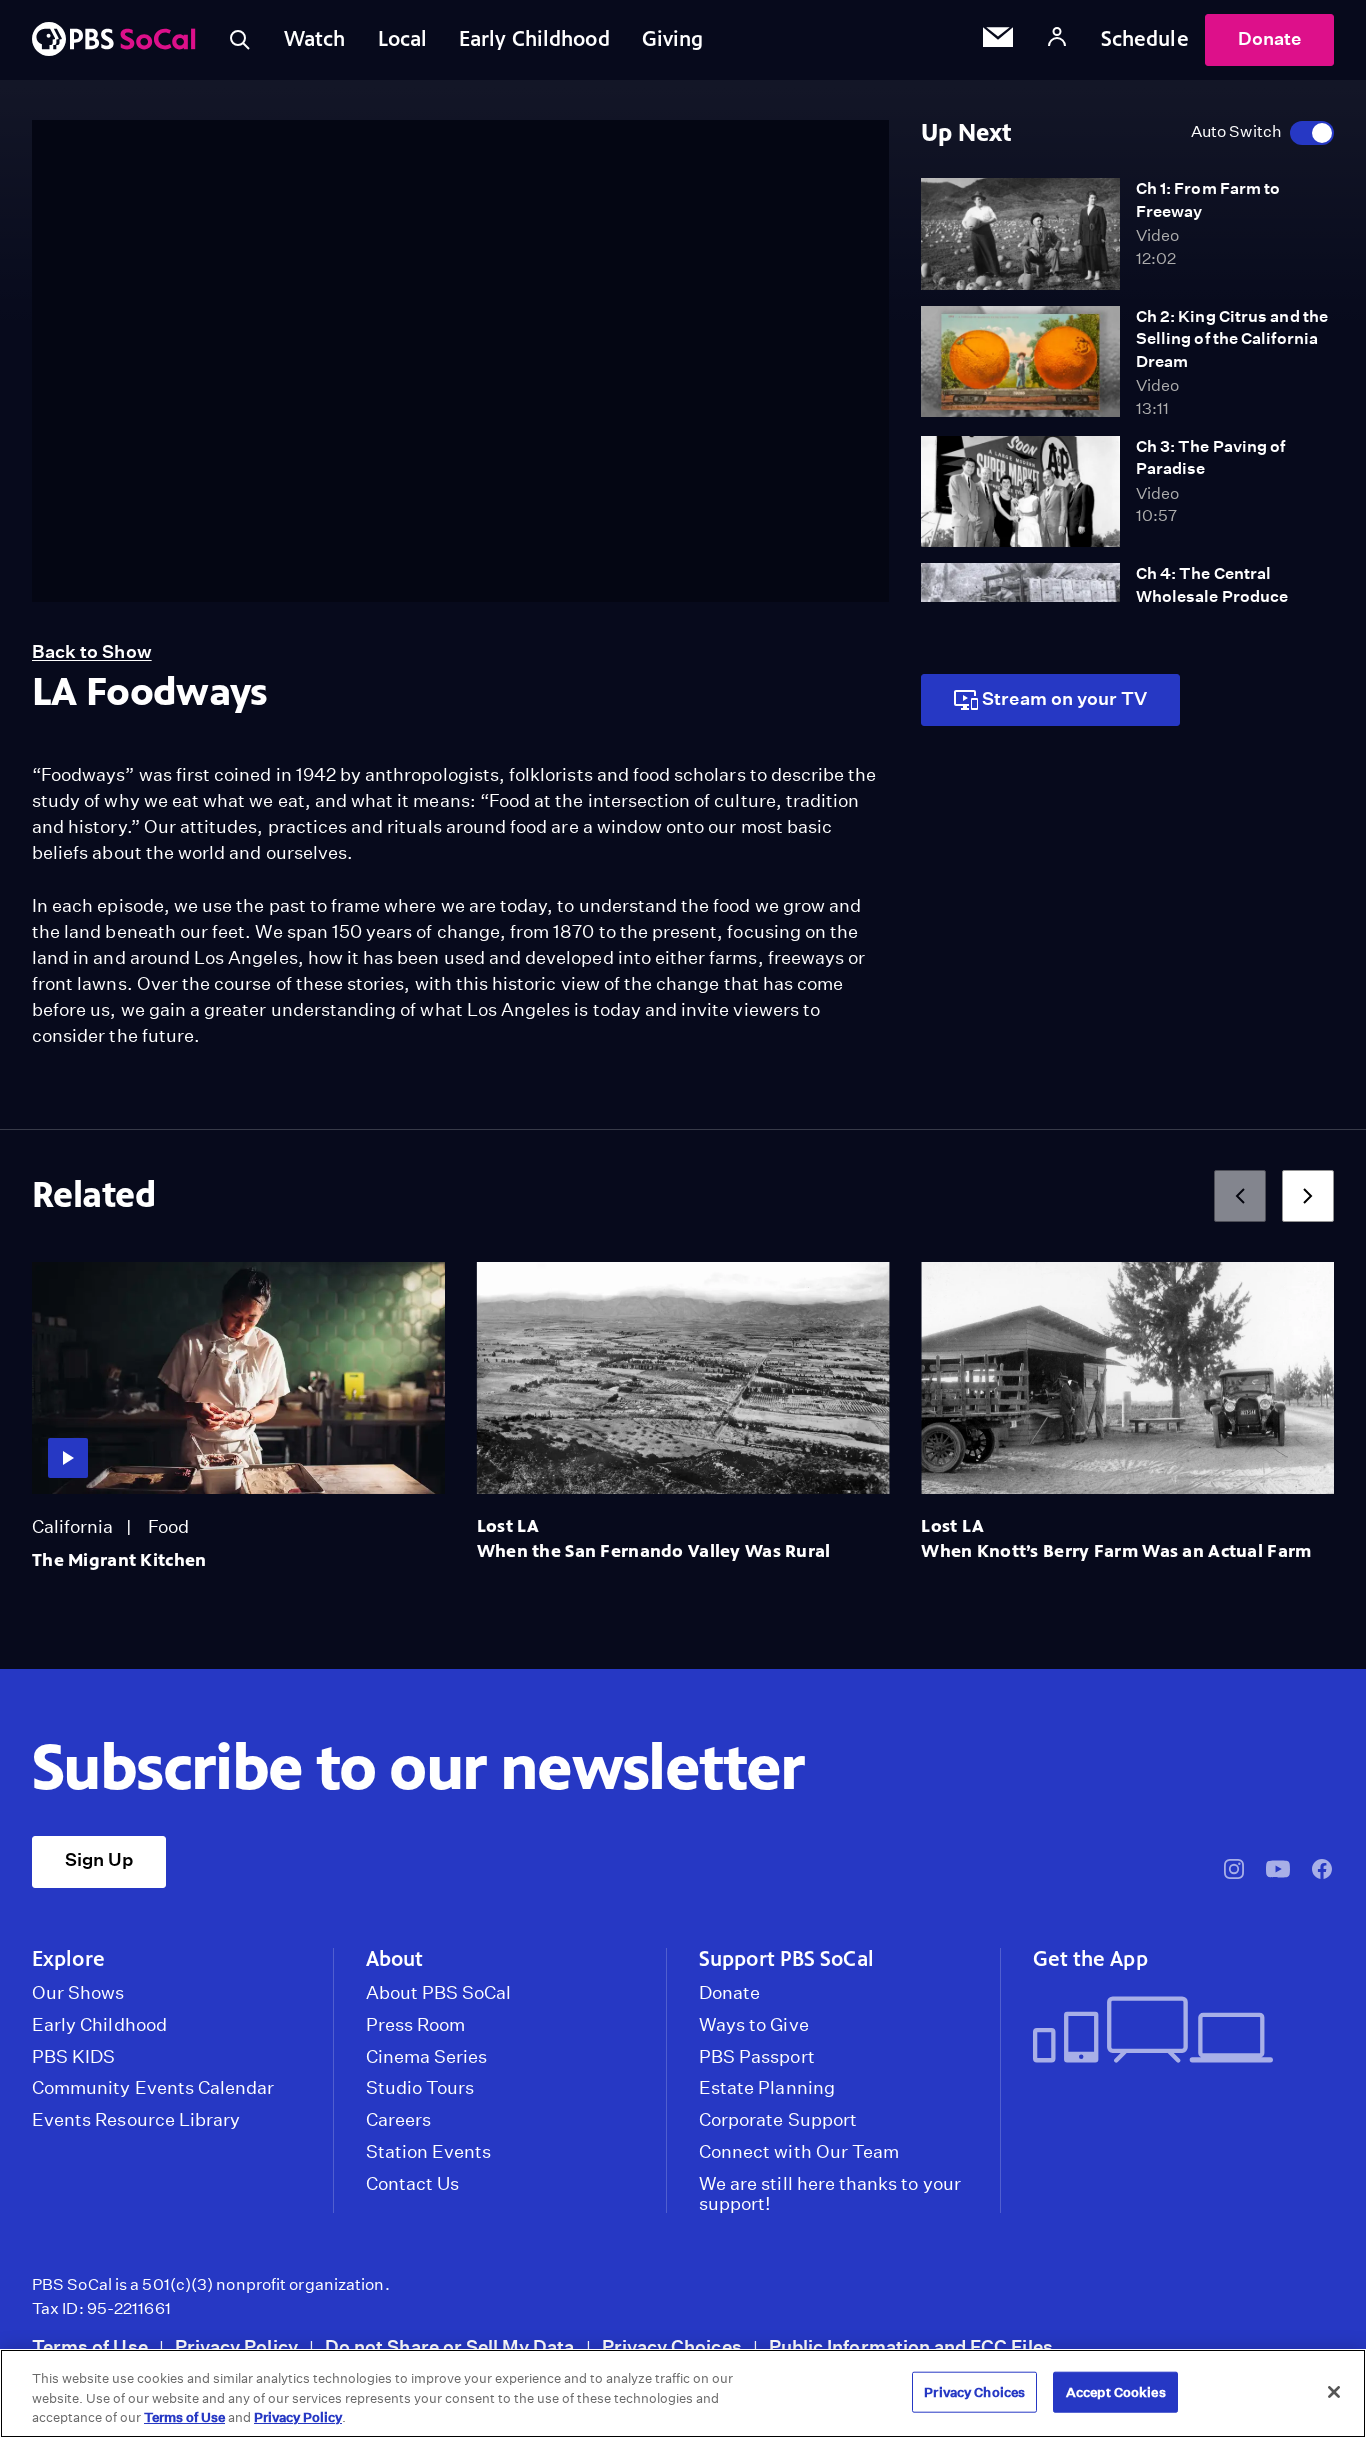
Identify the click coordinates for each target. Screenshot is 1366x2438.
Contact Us (413, 2184)
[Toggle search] (240, 40)
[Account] (1057, 39)
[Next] (1308, 1196)
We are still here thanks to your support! (830, 2194)
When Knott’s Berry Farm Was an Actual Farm (1116, 1551)
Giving (673, 39)
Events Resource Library (136, 2120)
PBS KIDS (73, 2057)
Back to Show (92, 651)
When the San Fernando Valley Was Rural (654, 1551)
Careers (398, 2120)
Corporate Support (778, 2120)
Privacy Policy (236, 2346)
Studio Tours (420, 2088)
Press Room (416, 2025)
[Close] (1334, 2392)
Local (403, 39)
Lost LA (508, 1526)
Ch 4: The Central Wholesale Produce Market (1212, 596)
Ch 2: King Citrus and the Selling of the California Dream (1232, 339)
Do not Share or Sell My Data (450, 2346)
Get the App (1090, 1959)
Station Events (429, 2152)
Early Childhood (534, 39)
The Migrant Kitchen (119, 1560)
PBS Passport (757, 2057)
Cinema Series (427, 2057)
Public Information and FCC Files (911, 2346)
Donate (1269, 38)
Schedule (1145, 39)
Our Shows (78, 1993)
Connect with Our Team (799, 2152)
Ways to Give (754, 2025)
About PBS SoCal (439, 1993)
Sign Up (99, 1859)
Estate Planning (767, 2088)
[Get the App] (1176, 2031)
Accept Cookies (1116, 2391)
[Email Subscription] (998, 40)
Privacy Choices (672, 2346)
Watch (315, 39)
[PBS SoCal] (114, 40)
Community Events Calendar (153, 2088)
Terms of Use (90, 2346)
